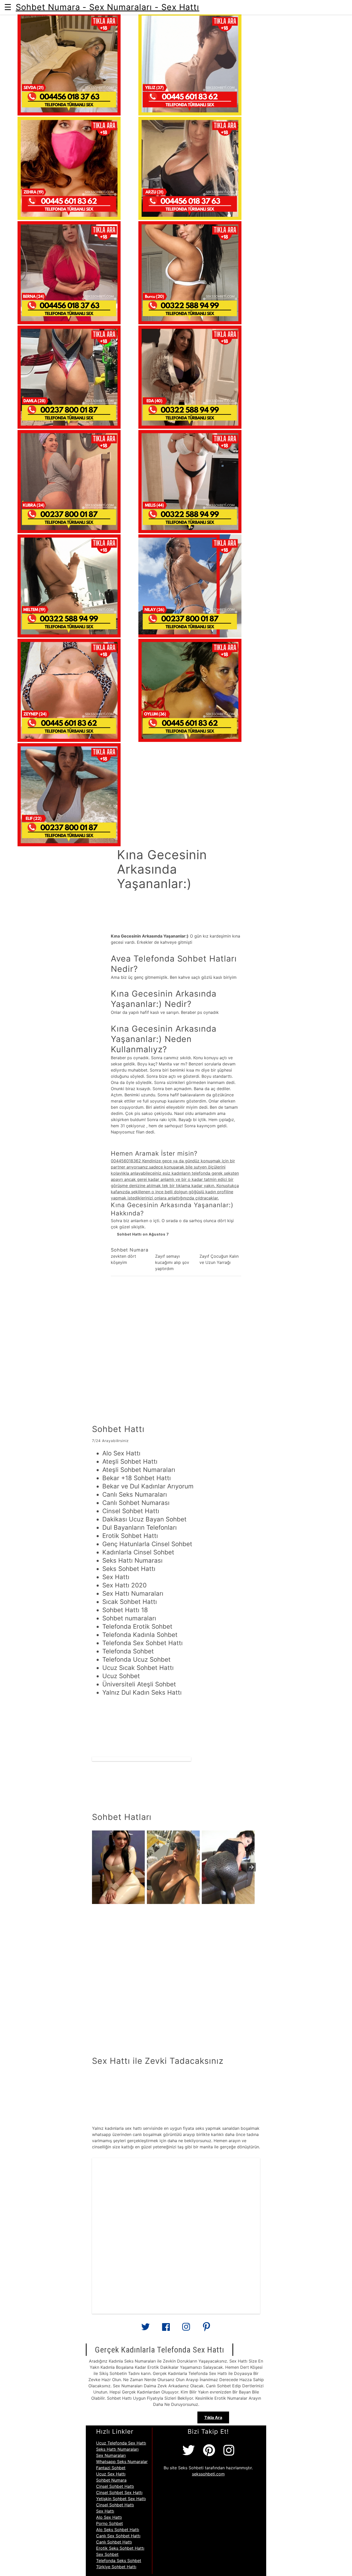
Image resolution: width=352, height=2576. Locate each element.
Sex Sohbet (107, 2554)
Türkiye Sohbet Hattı (116, 2567)
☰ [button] (8, 7)
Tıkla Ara (213, 2417)
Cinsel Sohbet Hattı (115, 2486)
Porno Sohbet (110, 2523)
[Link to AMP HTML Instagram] (186, 2329)
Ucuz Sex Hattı (111, 2474)
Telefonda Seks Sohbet (119, 2561)
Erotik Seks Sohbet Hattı (120, 2548)
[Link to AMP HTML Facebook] (166, 2329)
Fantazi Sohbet (111, 2468)
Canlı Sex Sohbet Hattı (118, 2536)
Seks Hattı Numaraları (117, 2449)
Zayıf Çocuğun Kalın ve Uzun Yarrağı (219, 1259)
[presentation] (252, 1867)
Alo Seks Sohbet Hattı (118, 2530)
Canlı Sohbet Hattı (114, 2542)
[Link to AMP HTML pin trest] (206, 2329)
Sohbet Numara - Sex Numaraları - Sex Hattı (107, 7)
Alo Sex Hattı (109, 2517)
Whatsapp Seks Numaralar (122, 2462)
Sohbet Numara (111, 2480)
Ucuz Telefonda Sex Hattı (121, 2443)
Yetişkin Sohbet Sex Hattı (121, 2499)
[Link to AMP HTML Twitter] (146, 2329)
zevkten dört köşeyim (123, 1259)
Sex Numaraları (111, 2455)
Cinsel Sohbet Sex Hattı (119, 2492)
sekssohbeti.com (208, 2474)
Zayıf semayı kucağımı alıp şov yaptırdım (172, 1262)
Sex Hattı (105, 2511)
